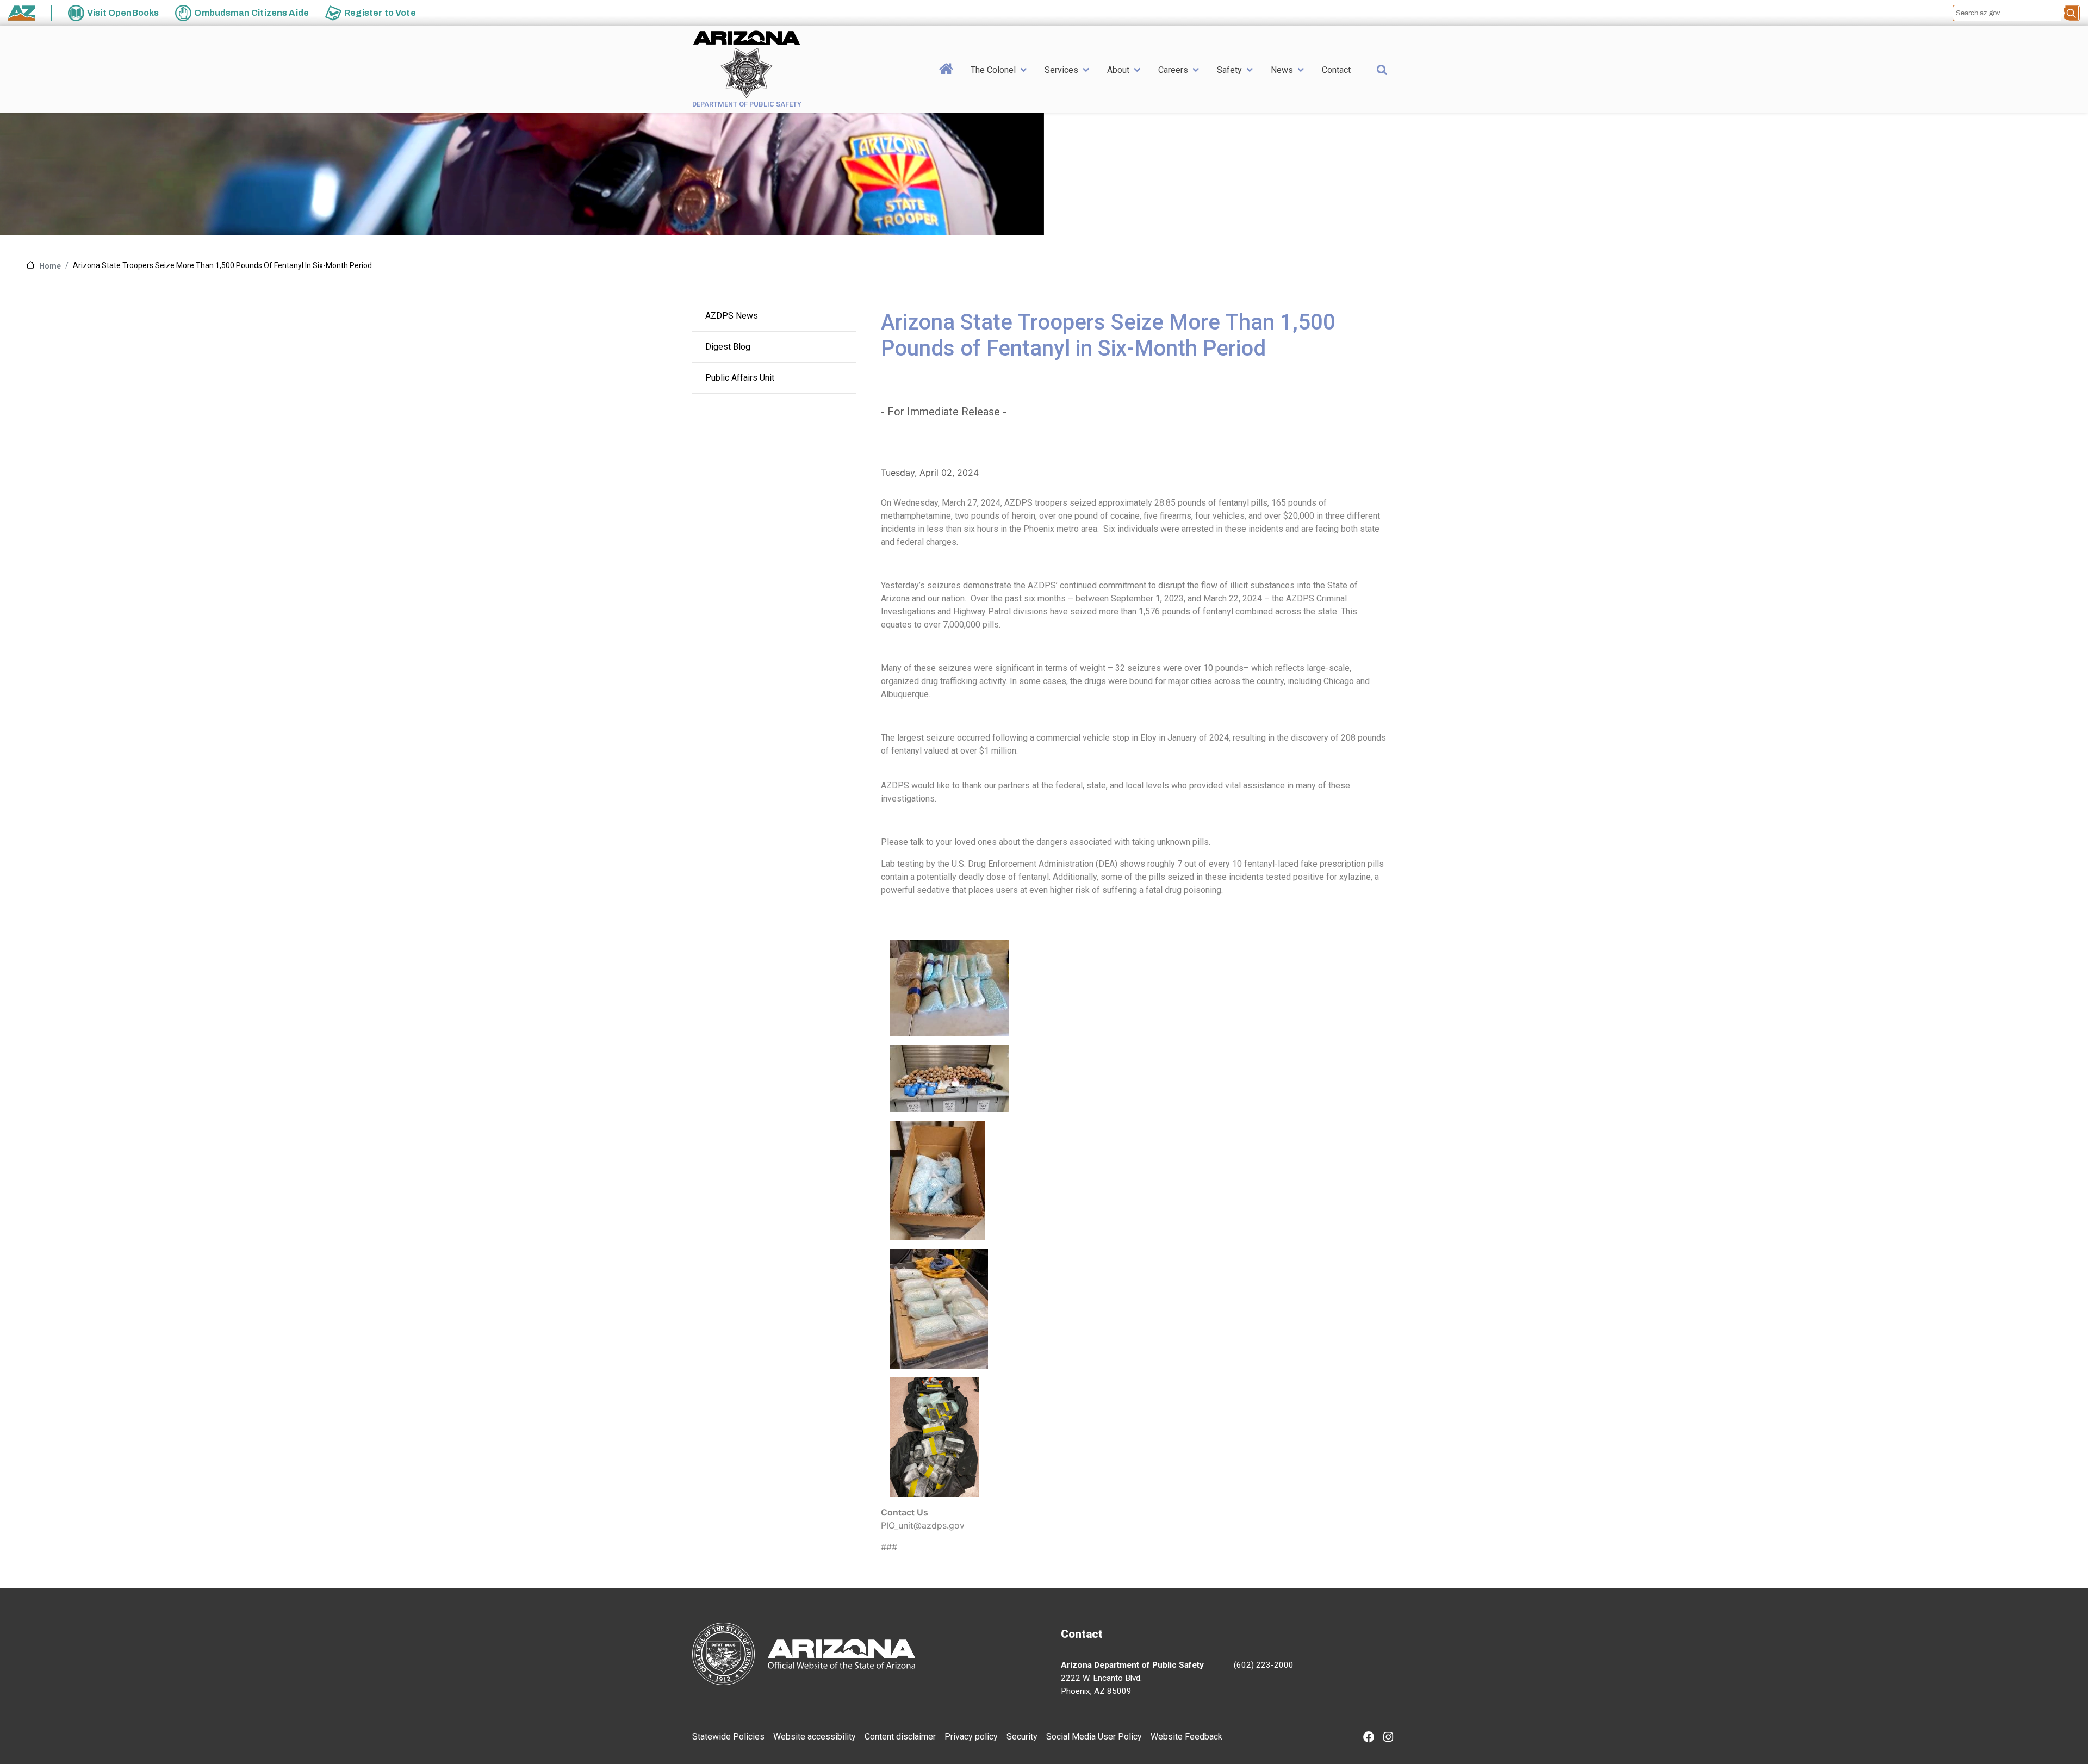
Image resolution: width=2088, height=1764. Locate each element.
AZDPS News (732, 316)
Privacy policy (971, 1737)
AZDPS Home (946, 86)
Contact (1336, 70)
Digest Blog (728, 347)
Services (1061, 70)
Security (1022, 1737)
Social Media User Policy (1094, 1737)
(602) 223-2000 (1264, 1665)
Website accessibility (815, 1737)
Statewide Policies (728, 1737)
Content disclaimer (900, 1737)
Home (50, 266)
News (1282, 70)
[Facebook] (1369, 1738)
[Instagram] (1388, 1738)
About (1118, 70)
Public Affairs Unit (740, 378)
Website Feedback (1186, 1737)
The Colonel (993, 70)
